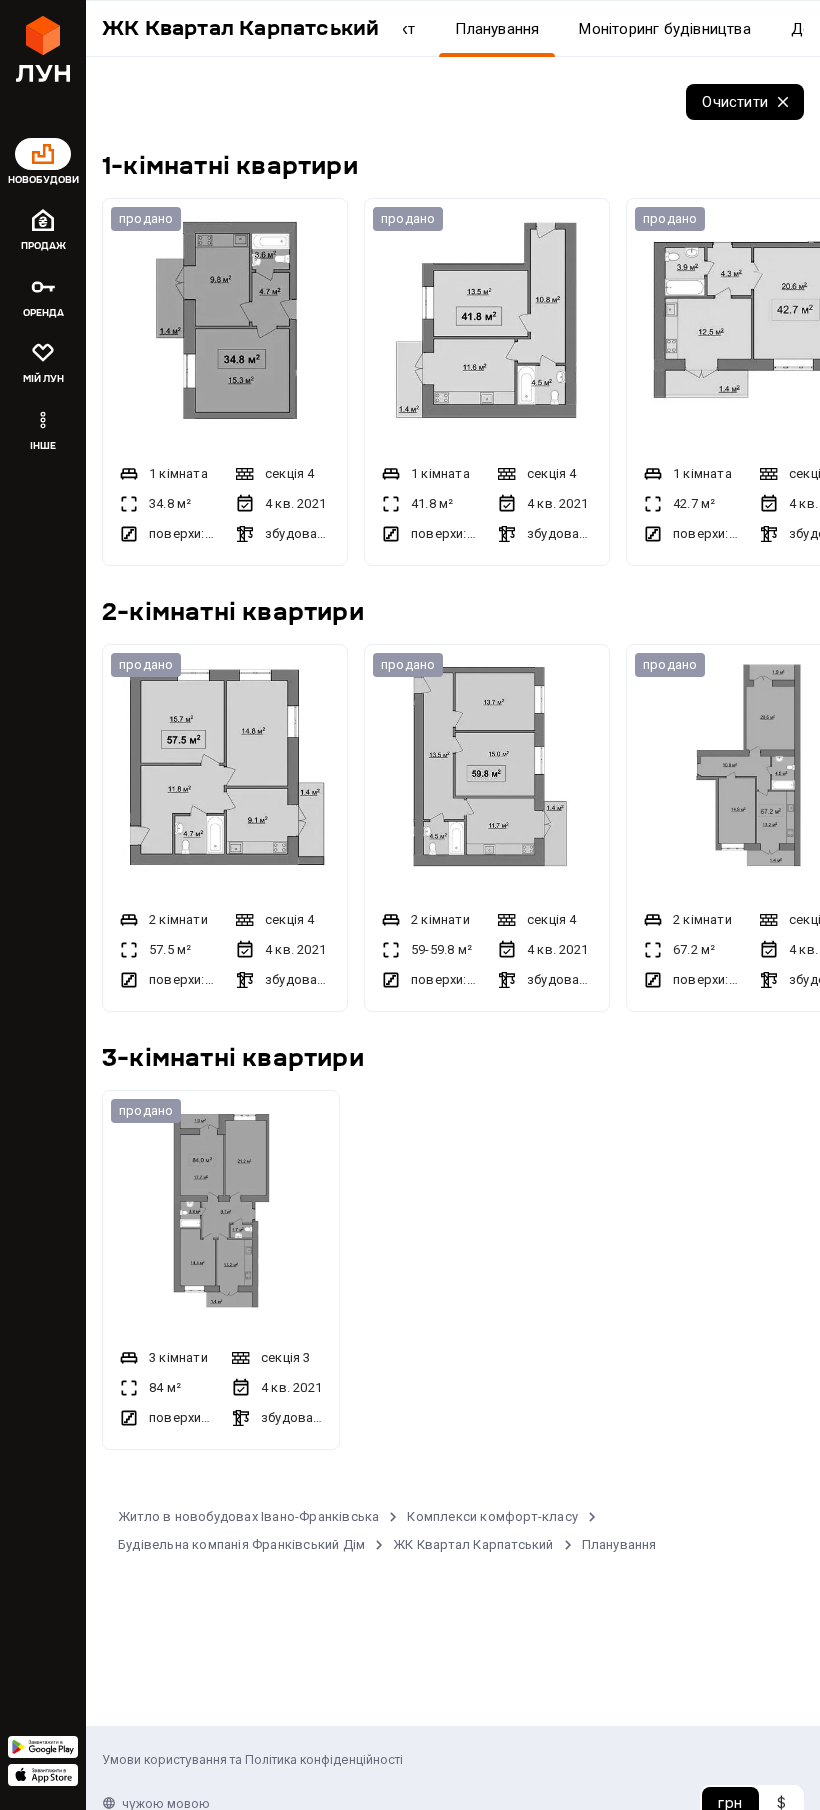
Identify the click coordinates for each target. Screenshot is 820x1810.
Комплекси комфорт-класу (492, 1516)
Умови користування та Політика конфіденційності (252, 1759)
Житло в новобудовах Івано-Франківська (248, 1516)
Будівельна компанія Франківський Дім (241, 1544)
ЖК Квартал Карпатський (473, 1544)
